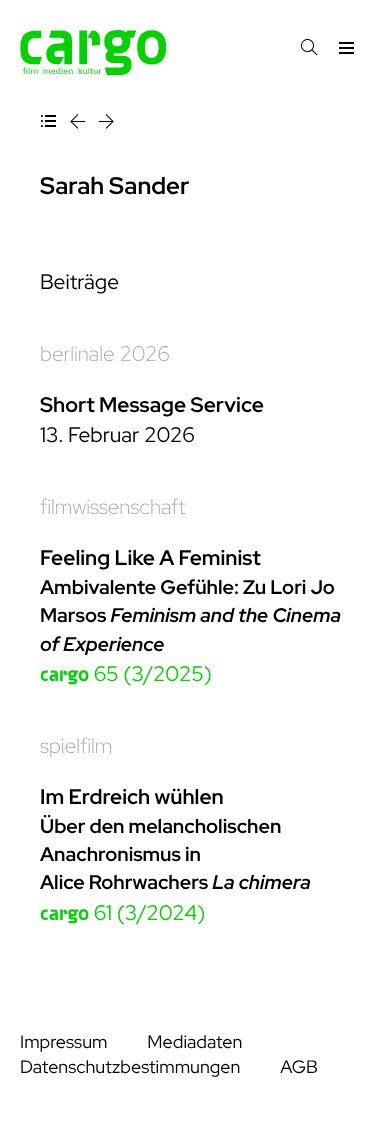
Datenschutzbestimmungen (130, 1067)
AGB (299, 1067)
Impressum (63, 1042)
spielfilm (76, 746)
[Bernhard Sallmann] (79, 124)
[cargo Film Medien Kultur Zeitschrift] (93, 69)
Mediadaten (194, 1042)
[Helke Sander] (106, 124)
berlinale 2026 (105, 354)
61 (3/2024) (122, 913)
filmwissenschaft (113, 507)
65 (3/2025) (126, 674)
